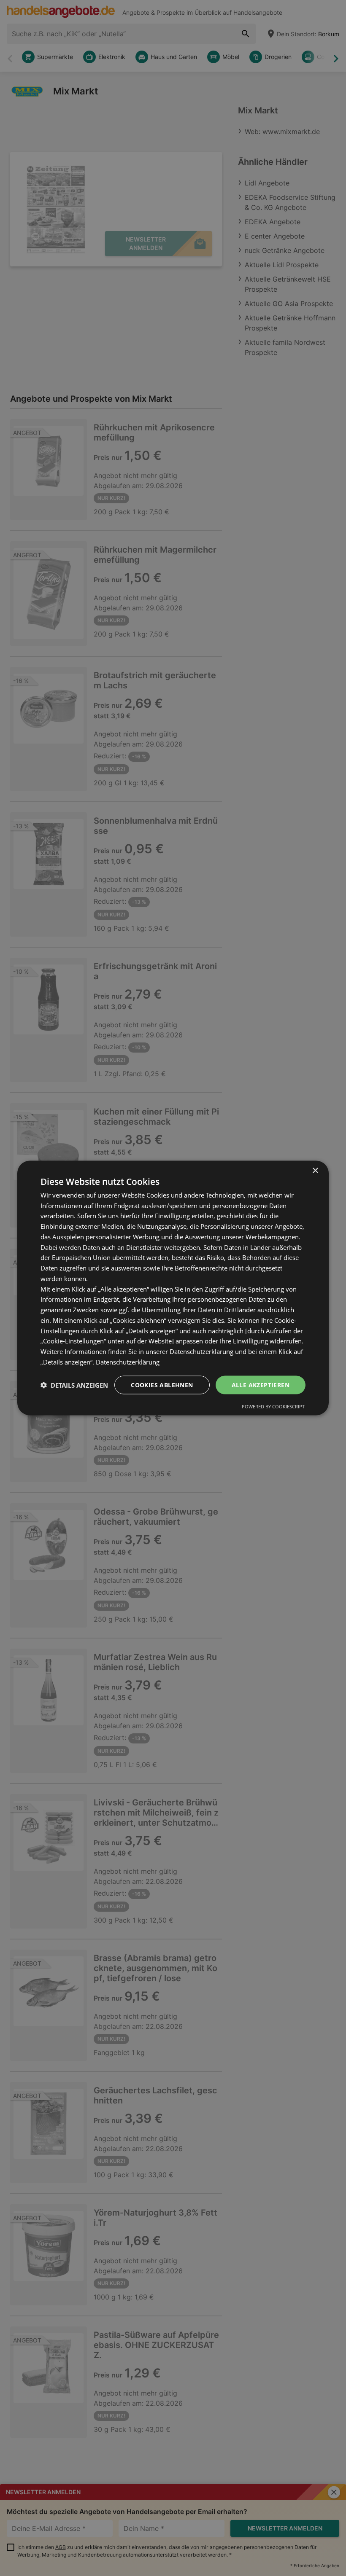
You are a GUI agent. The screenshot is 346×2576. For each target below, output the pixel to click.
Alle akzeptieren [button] (261, 1385)
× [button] (315, 1170)
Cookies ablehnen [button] (162, 1385)
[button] (74, 1385)
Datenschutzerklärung (128, 1362)
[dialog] (173, 1288)
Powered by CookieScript (273, 1406)
